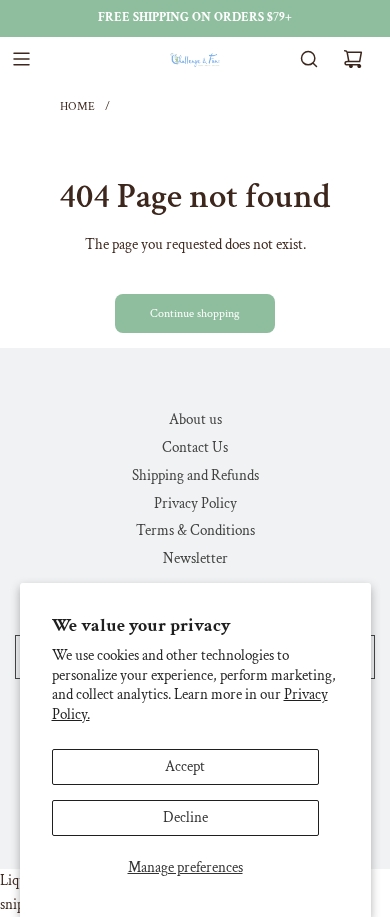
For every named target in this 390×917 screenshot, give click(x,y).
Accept (185, 766)
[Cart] (353, 59)
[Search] (309, 59)
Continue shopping (195, 313)
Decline (185, 817)
